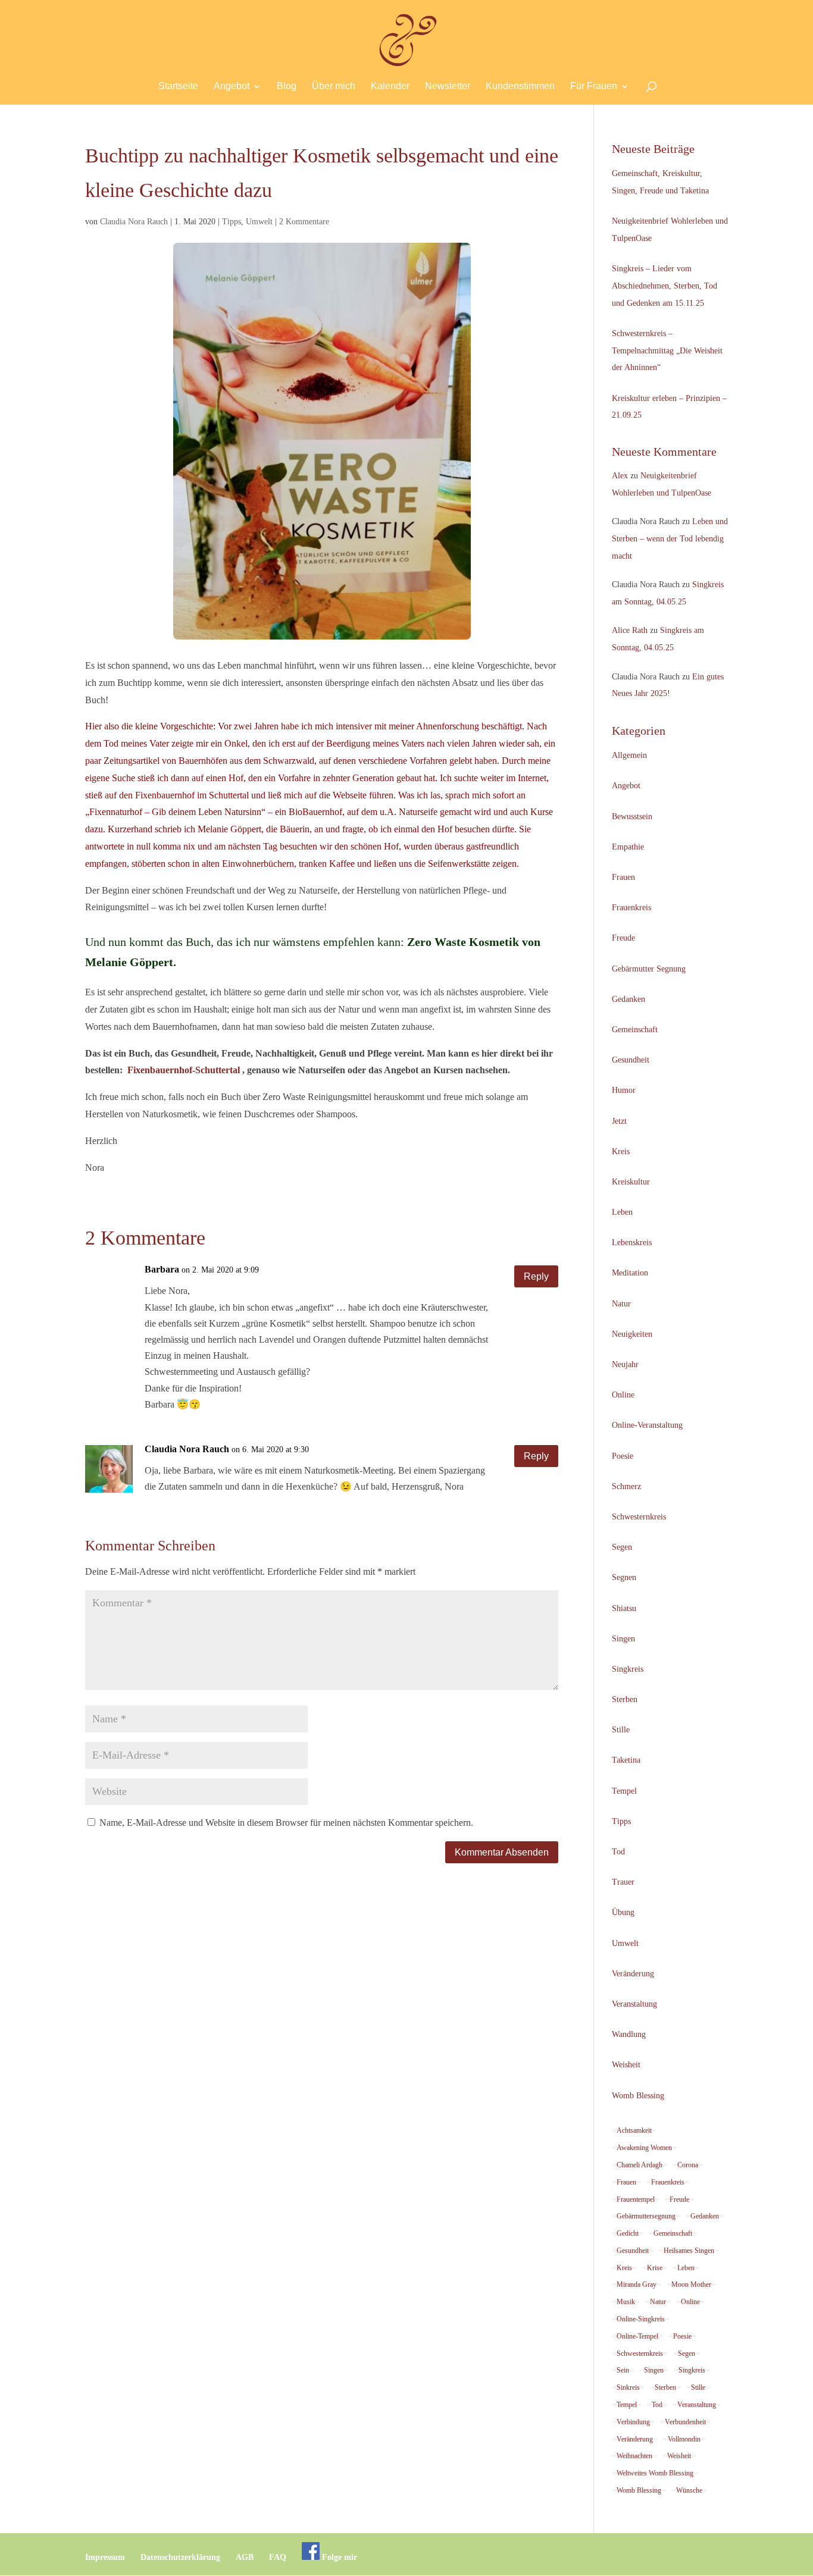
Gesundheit (631, 1060)
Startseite (178, 87)
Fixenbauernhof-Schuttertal (184, 1070)
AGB (245, 2557)
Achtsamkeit (634, 2130)
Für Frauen (594, 87)
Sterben (625, 1699)
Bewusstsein (632, 817)
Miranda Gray (637, 2284)
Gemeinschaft (635, 1030)
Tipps (232, 222)
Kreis (621, 1151)
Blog (287, 87)
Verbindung (633, 2422)
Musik (626, 2302)
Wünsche (689, 2490)
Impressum (105, 2557)
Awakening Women (644, 2148)
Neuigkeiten (632, 1334)
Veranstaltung (634, 2004)
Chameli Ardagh (640, 2165)
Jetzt (619, 1121)
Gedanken (628, 999)
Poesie (623, 1456)
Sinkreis (628, 2387)
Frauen (623, 877)
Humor (624, 1090)
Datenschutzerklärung (180, 2557)
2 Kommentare (304, 222)
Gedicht (628, 2233)
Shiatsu (624, 1608)
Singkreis (628, 1669)
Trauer (623, 1882)
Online (623, 1395)
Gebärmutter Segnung (649, 969)
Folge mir (338, 2557)
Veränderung (633, 1974)
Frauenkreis (631, 908)
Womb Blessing (638, 2096)
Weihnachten (634, 2456)
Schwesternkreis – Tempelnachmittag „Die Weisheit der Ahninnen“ (667, 351)
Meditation (630, 1273)
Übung (623, 1912)
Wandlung (629, 2034)
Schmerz (626, 1486)
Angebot (232, 87)
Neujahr (625, 1364)
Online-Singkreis (641, 2319)
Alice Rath (630, 630)
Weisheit (626, 2065)
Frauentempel (636, 2199)
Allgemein (629, 755)
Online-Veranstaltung (647, 1425)
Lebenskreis (632, 1242)
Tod (618, 1852)
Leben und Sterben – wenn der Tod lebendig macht (670, 539)
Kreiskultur (631, 1182)
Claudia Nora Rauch (134, 222)
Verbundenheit (685, 2422)
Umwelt (259, 222)
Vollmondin (684, 2439)
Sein (623, 2370)
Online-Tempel (637, 2336)
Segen (622, 1547)
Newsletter (448, 87)
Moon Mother (691, 2284)
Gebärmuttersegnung (646, 2216)
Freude (623, 938)
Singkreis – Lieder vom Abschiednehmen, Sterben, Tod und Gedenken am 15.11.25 (665, 286)
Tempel (624, 1791)
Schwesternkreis (639, 1517)
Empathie (628, 847)
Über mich (334, 87)
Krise (655, 2268)
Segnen (624, 1577)
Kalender (390, 87)
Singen (623, 1639)
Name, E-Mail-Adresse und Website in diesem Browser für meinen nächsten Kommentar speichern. (286, 1823)
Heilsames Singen (689, 2251)
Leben (622, 1212)
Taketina (626, 1760)
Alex (620, 476)
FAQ (278, 2557)
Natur (621, 1304)
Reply (536, 1276)
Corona (688, 2165)
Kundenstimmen (520, 87)
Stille (621, 1730)
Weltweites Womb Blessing (655, 2473)
